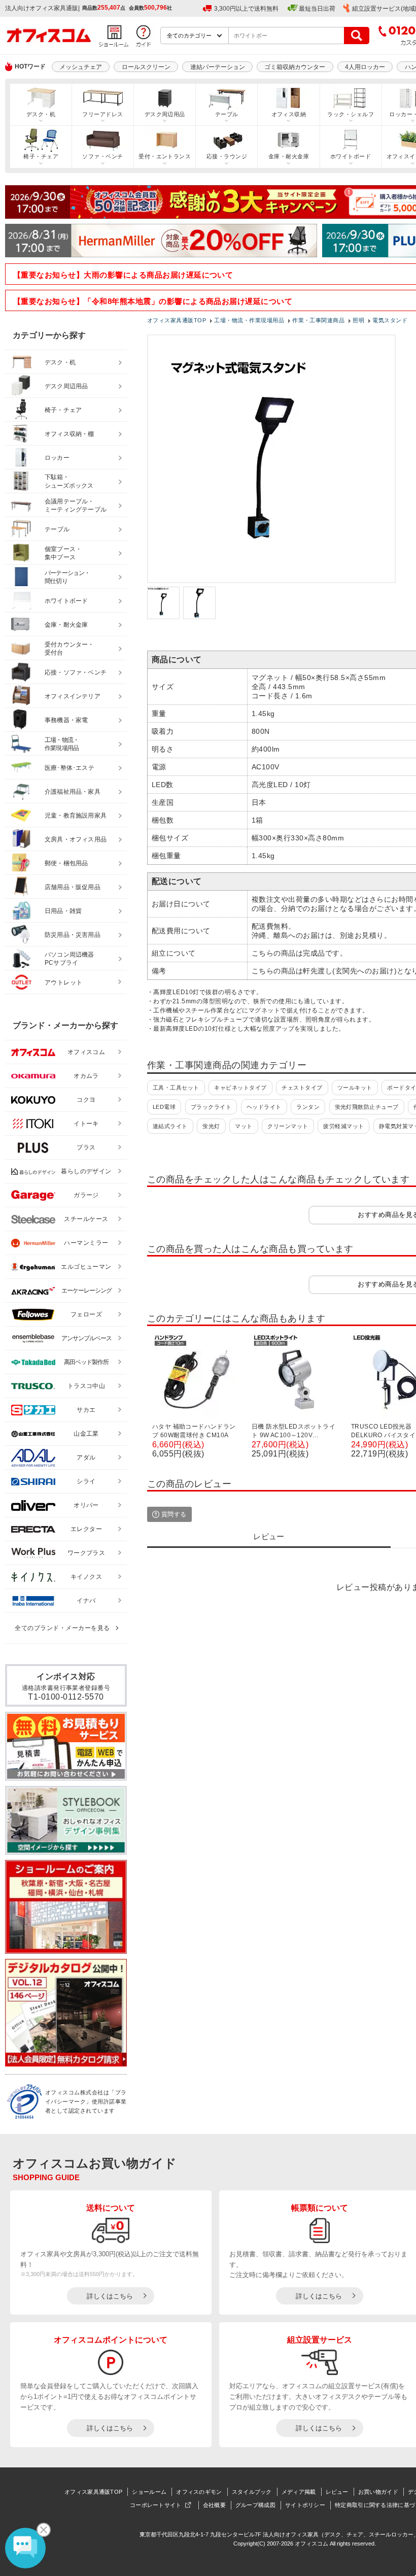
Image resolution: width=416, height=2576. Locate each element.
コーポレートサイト (156, 2505)
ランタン (308, 1107)
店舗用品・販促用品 (73, 887)
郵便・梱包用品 (66, 863)
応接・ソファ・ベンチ (76, 672)
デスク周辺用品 (165, 114)
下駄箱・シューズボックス (69, 481)
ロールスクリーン (146, 67)
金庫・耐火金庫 (289, 156)
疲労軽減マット (343, 1126)
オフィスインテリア (73, 696)
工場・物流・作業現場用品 (62, 744)
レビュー (337, 2492)
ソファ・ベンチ (102, 156)
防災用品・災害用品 (73, 935)
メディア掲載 (299, 2492)
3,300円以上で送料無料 (246, 9)
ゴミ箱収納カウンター (295, 67)
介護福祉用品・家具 (73, 792)
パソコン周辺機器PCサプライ (70, 959)
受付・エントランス (165, 156)
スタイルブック (252, 2492)
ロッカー (57, 458)
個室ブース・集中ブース (63, 553)
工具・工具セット (176, 1088)
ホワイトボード (351, 156)
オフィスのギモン (199, 2492)
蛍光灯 (211, 1126)
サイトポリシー (305, 2505)
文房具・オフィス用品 (76, 839)
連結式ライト (170, 1126)
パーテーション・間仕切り (67, 577)
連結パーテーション (218, 67)
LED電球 (164, 1107)
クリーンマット (288, 1126)
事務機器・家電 (66, 720)
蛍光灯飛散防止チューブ (367, 1107)
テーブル (227, 114)
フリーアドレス (102, 114)
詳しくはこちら (110, 2296)
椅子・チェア (41, 156)
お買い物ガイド (378, 2492)
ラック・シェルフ (351, 114)
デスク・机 (41, 114)
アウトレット (64, 982)
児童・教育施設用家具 (76, 816)
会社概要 (214, 2505)
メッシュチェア (81, 67)
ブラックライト (211, 1107)
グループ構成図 (255, 2505)
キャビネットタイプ (240, 1088)
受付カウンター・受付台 (70, 649)
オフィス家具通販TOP (93, 2492)
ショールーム (149, 2492)
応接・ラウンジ (227, 156)
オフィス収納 (289, 114)
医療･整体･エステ (70, 768)
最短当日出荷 (317, 9)
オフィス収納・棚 (70, 434)
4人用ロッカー (365, 67)
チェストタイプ (302, 1088)
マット (244, 1126)
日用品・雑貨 (63, 911)
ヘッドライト (264, 1107)
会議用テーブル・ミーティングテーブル (76, 506)
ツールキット (355, 1088)
